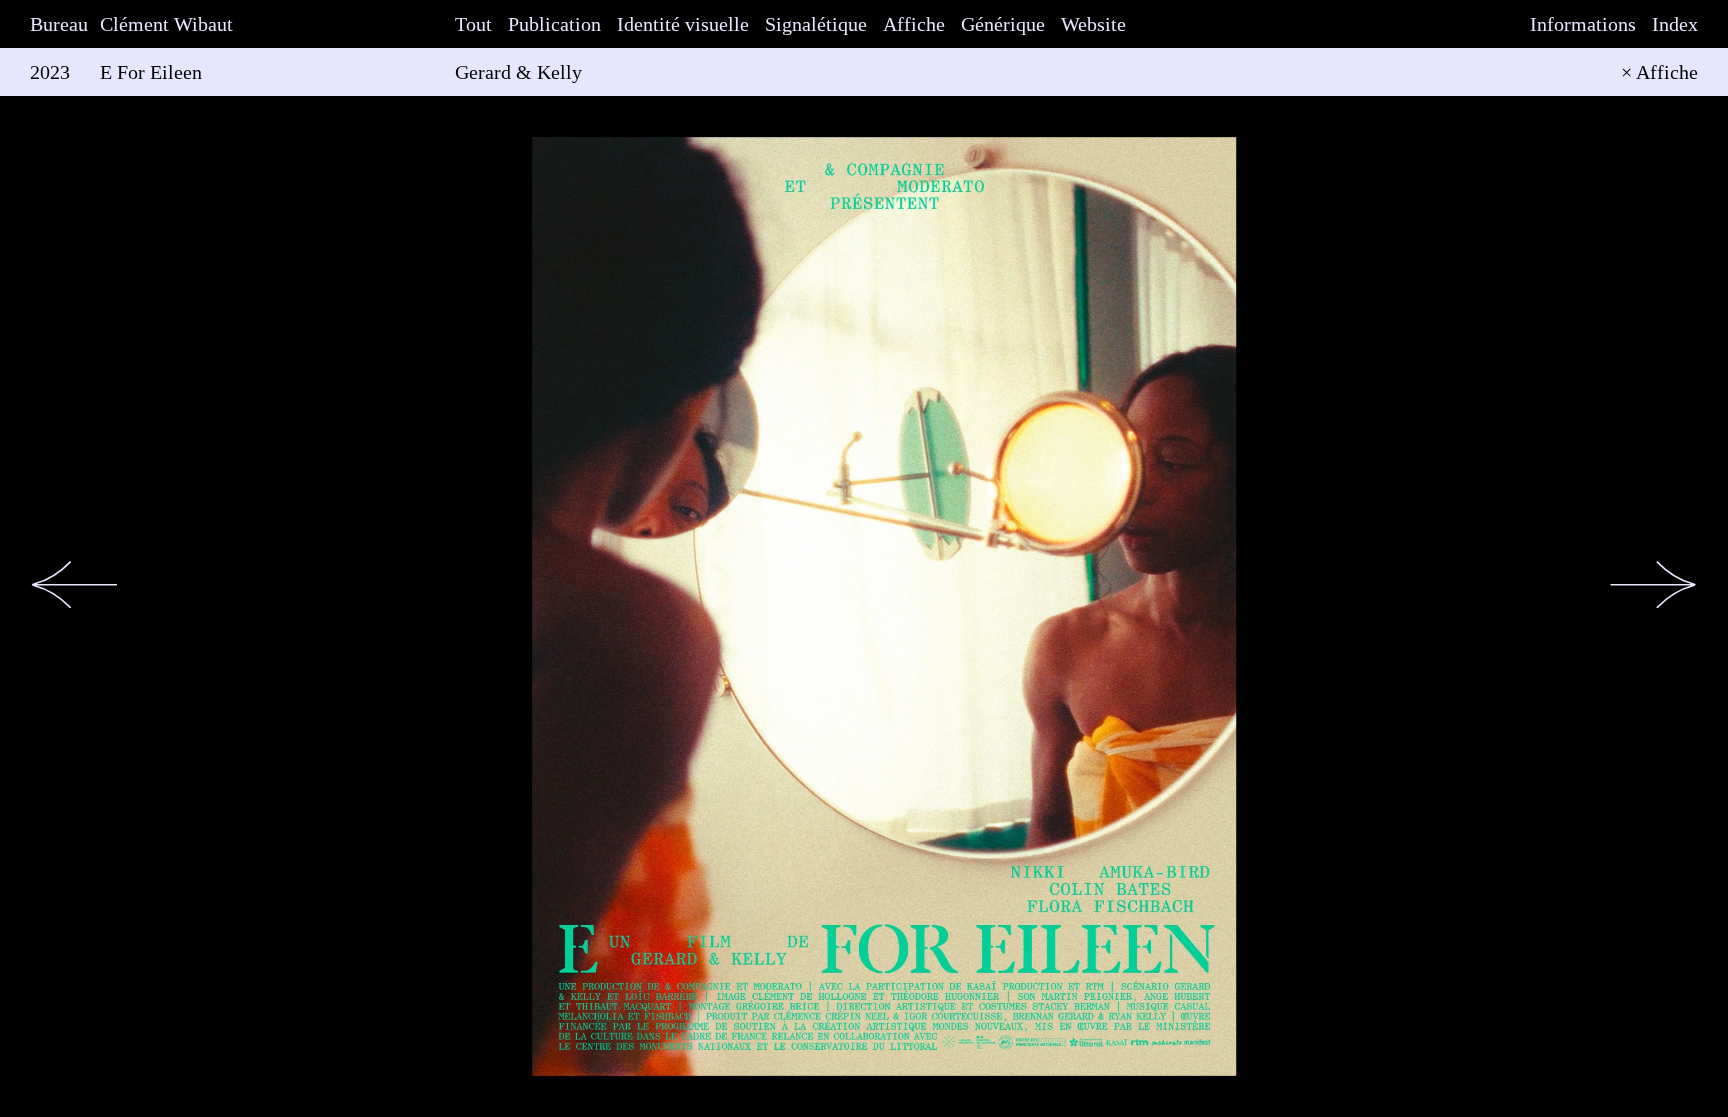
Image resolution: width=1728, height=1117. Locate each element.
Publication (554, 24)
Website (1093, 24)
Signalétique (816, 24)
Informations (1583, 24)
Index (1675, 24)
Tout (473, 24)
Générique (1003, 24)
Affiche (914, 24)
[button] (75, 584)
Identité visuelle (683, 24)
